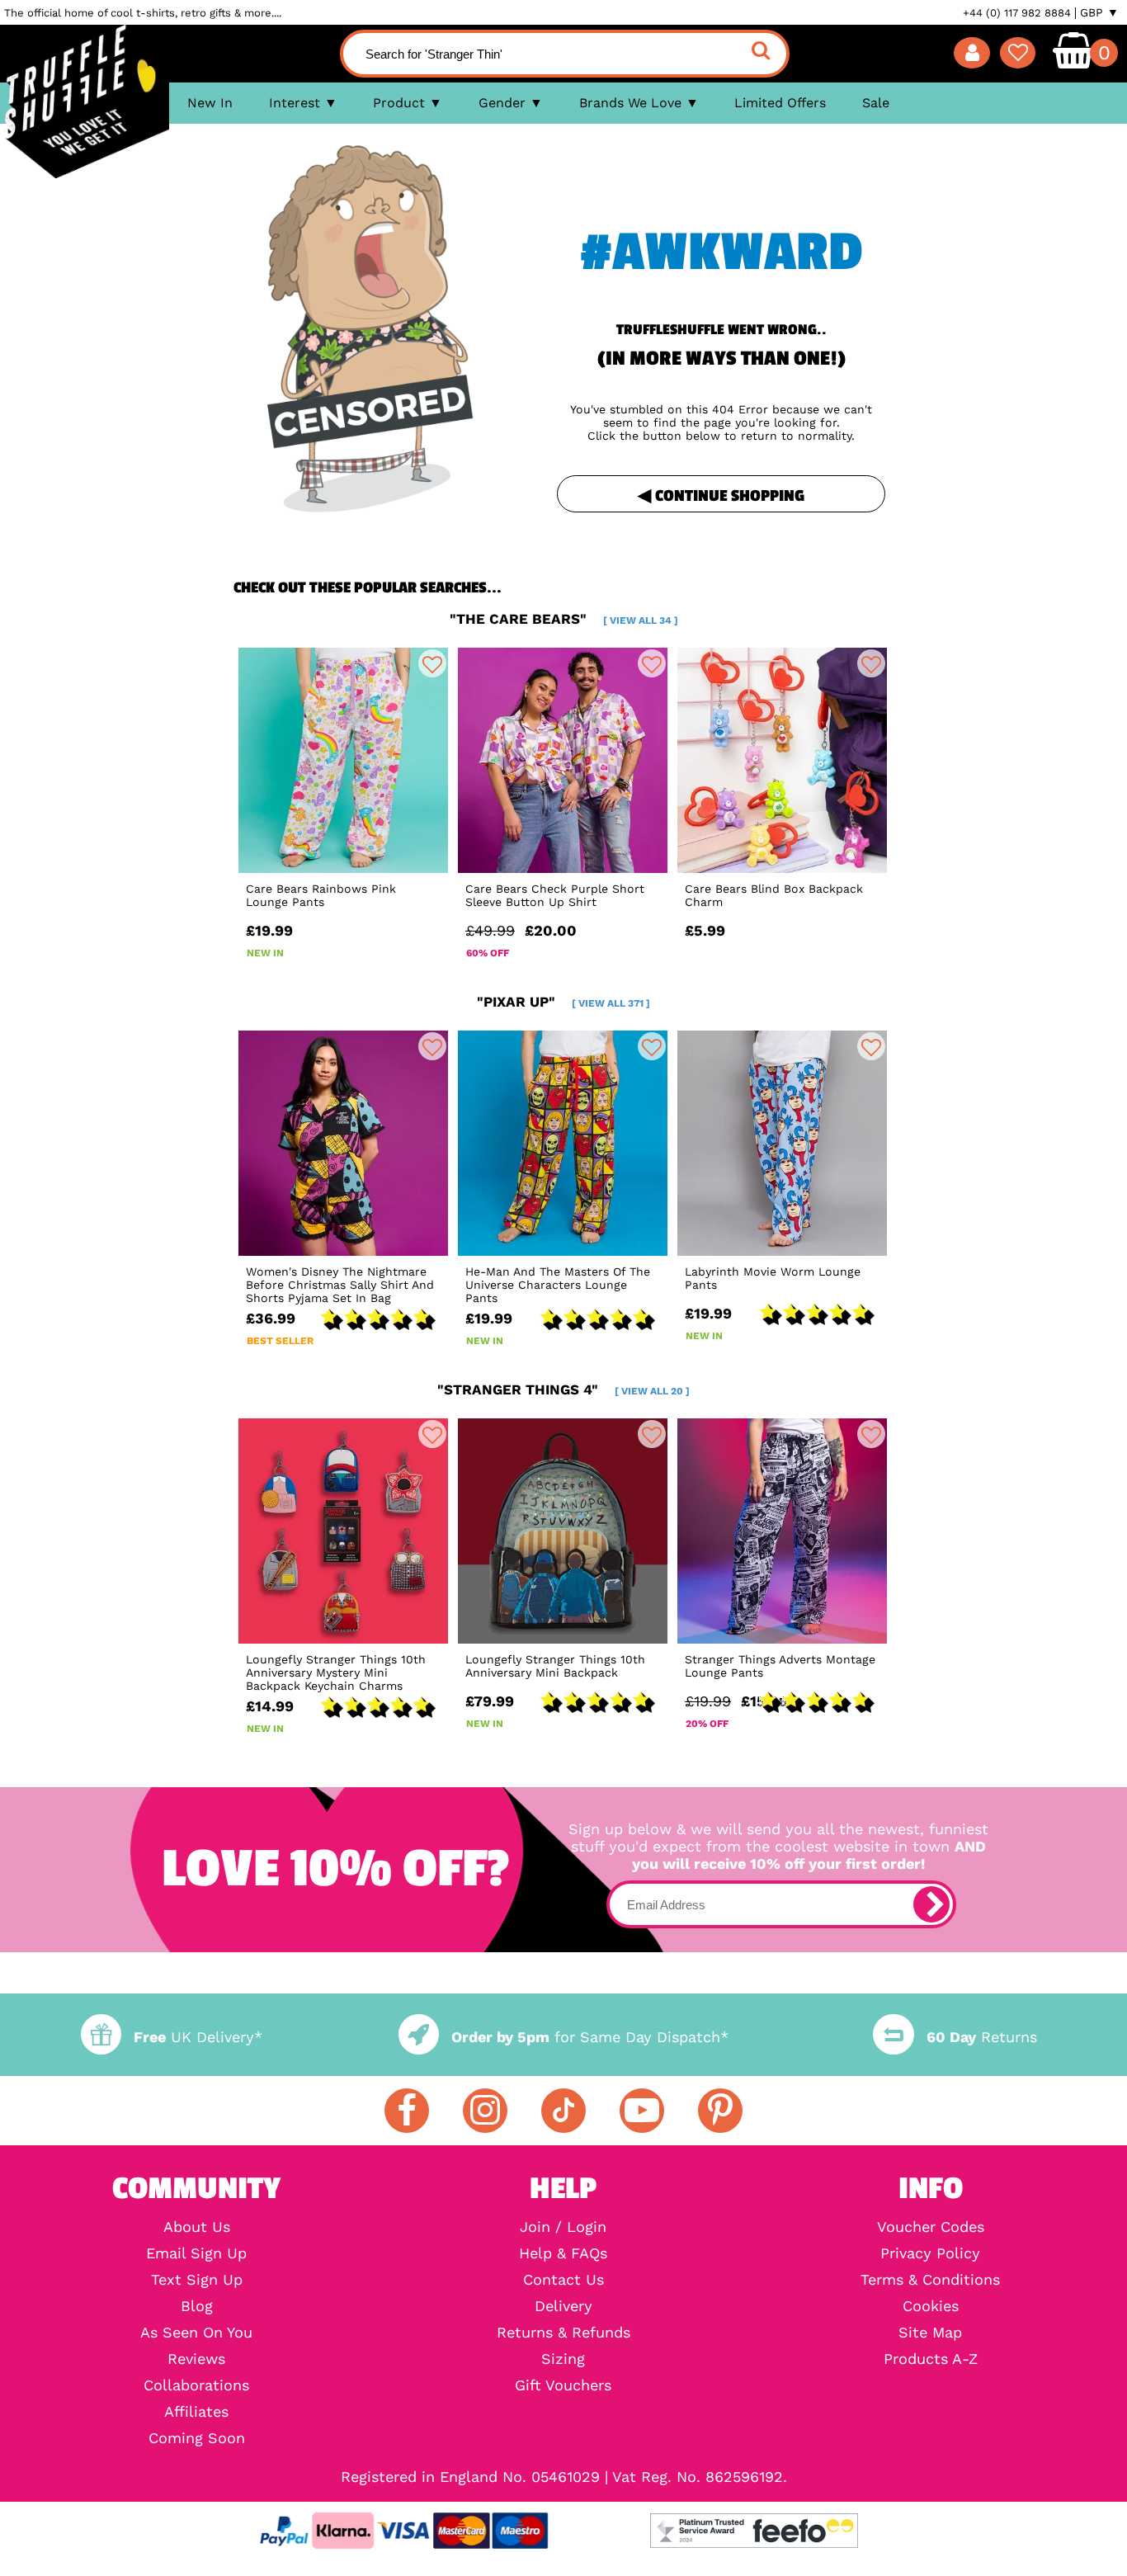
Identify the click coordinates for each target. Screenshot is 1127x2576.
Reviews (196, 2359)
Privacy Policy (930, 2253)
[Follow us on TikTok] (563, 2111)
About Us (197, 2227)
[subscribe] (931, 1904)
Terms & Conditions (930, 2280)
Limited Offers (780, 103)
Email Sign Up (196, 2253)
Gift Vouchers (563, 2385)
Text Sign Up (197, 2280)
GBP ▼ (1099, 12)
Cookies (931, 2306)
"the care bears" (564, 619)
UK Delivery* (198, 2037)
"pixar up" (563, 1002)
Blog (197, 2306)
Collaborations (196, 2385)
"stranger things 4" (563, 1389)
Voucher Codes (931, 2227)
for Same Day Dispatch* (590, 2037)
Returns (981, 2037)
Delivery (563, 2306)
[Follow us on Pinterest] (720, 2111)
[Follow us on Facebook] (407, 2111)
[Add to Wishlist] (432, 663)
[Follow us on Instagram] (485, 2111)
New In (210, 103)
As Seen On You (196, 2333)
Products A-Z (931, 2359)
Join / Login (563, 2227)
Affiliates (196, 2412)
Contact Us (563, 2280)
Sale (876, 103)
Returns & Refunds (563, 2333)
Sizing (563, 2359)
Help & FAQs (563, 2253)
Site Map (930, 2333)
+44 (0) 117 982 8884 (1017, 13)
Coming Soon (197, 2438)
